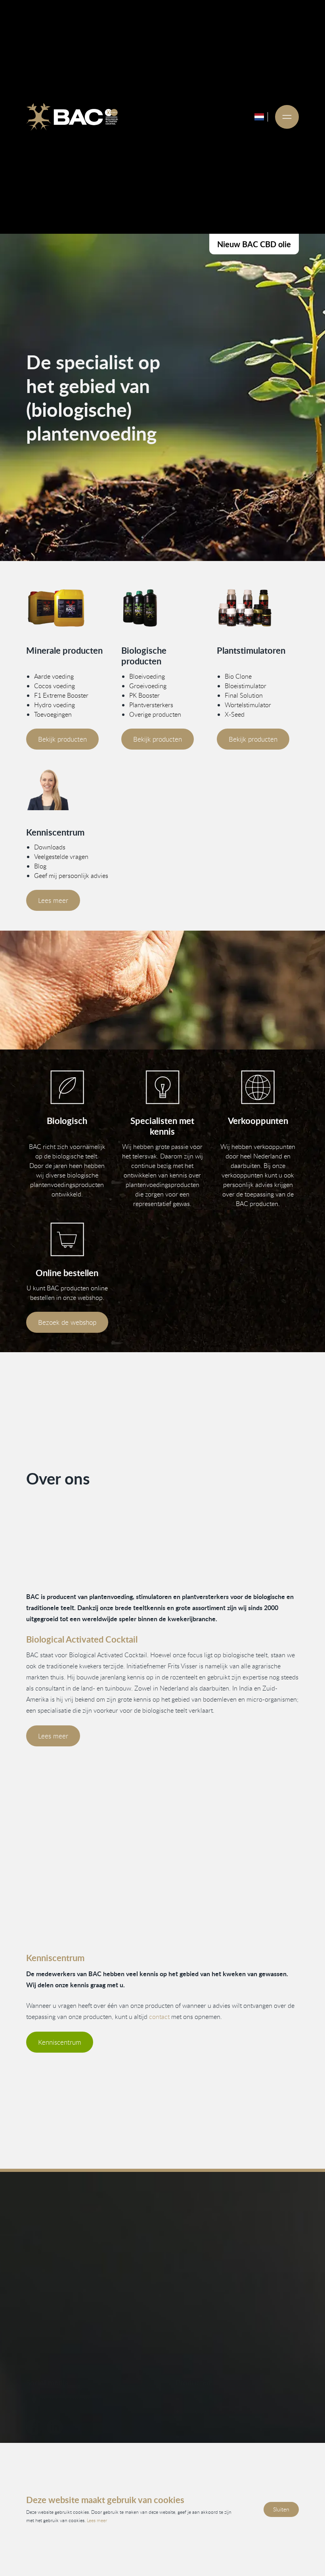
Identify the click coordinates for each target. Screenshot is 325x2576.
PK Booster (144, 695)
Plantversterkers (151, 705)
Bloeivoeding (147, 676)
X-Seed (235, 714)
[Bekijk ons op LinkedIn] (55, 2427)
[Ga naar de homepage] (72, 117)
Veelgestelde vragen (61, 857)
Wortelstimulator (248, 705)
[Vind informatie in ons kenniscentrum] (162, 1087)
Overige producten (155, 714)
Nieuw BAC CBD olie (254, 244)
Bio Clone (238, 676)
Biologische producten (214, 2399)
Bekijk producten (62, 739)
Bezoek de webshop (67, 1322)
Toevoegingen (53, 714)
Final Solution (244, 695)
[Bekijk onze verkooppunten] (258, 1087)
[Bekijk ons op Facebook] (34, 2427)
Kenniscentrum (60, 2042)
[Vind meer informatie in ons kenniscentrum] (67, 790)
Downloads (50, 847)
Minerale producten (211, 2411)
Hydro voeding (54, 705)
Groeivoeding (148, 686)
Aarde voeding (54, 676)
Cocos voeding (54, 686)
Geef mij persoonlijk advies (71, 876)
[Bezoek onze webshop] (67, 1239)
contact (159, 2017)
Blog (40, 866)
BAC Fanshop (202, 2437)
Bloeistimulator (246, 686)
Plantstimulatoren (208, 2424)
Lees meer (53, 900)
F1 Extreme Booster (61, 695)
